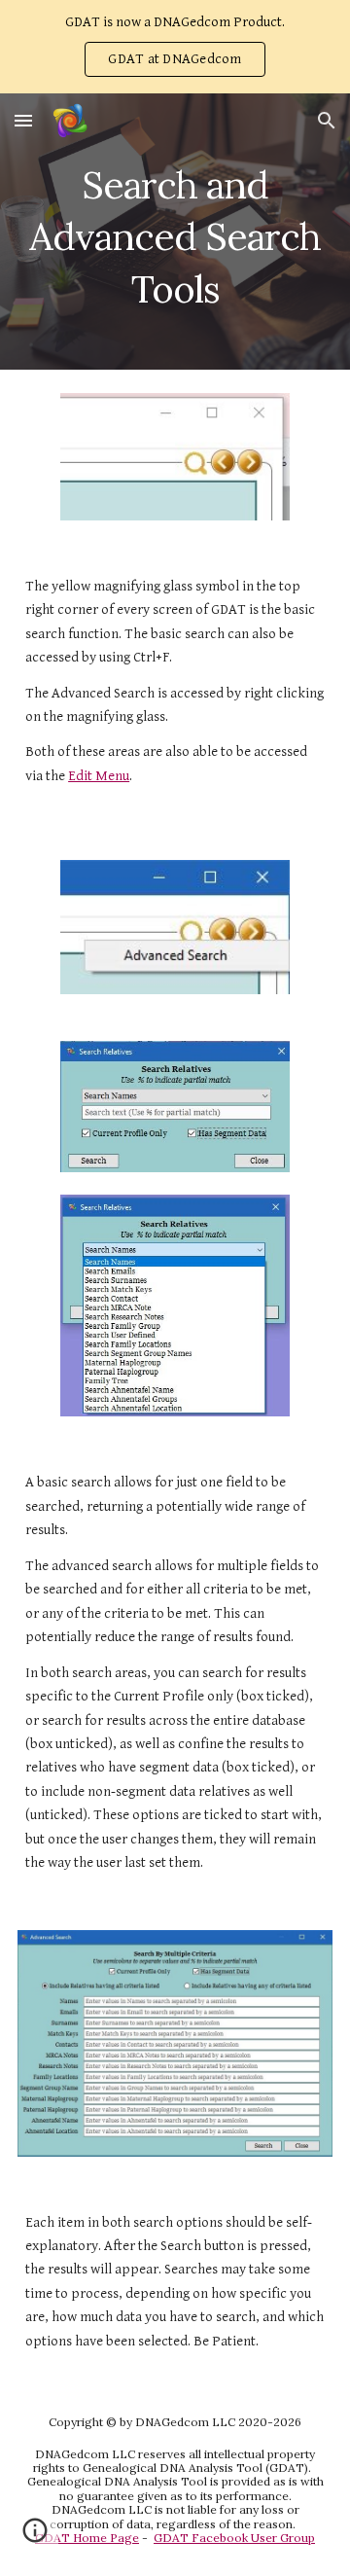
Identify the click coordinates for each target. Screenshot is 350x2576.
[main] (175, 232)
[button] (23, 120)
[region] (175, 47)
